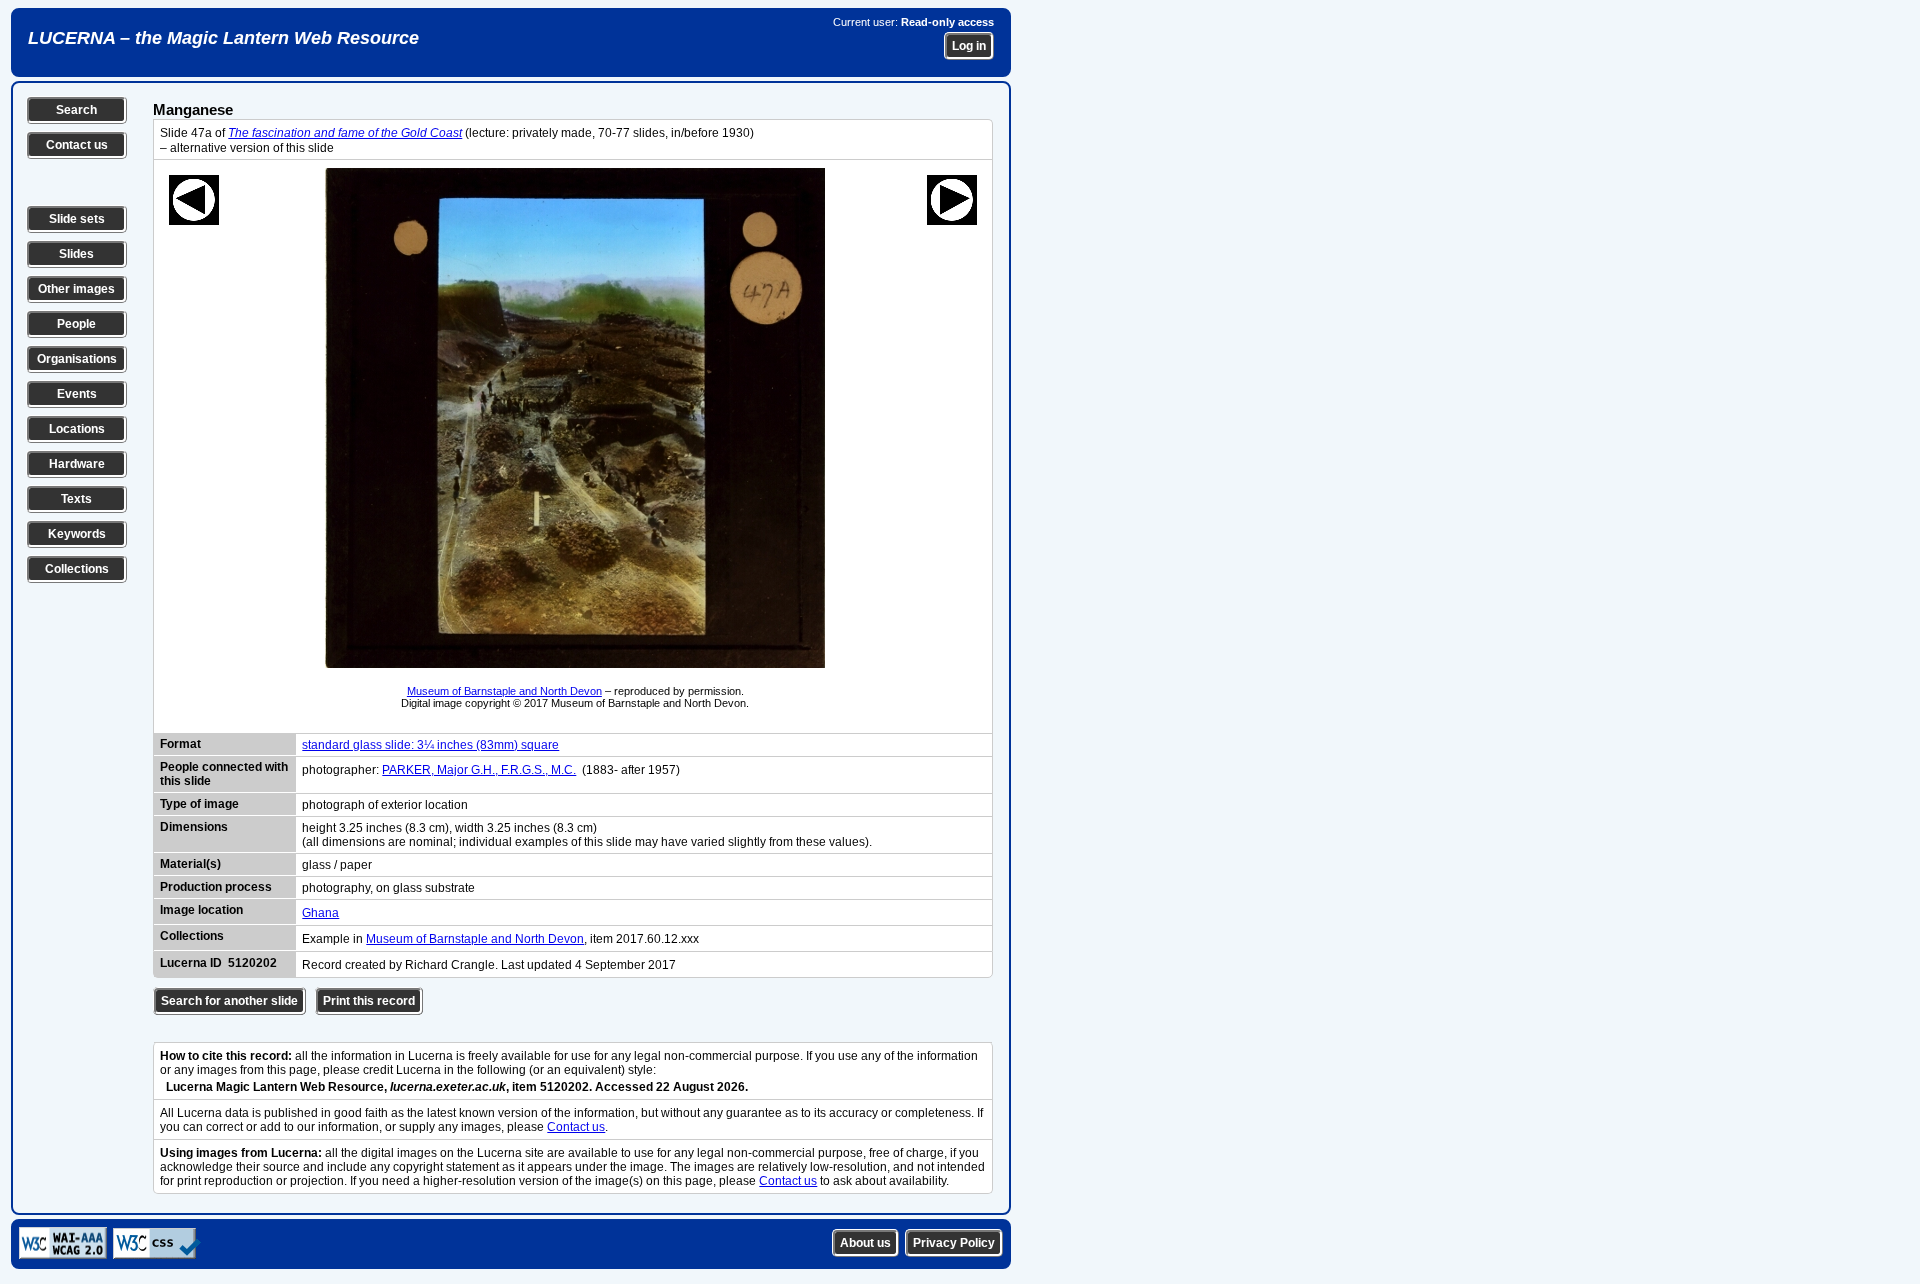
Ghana (320, 913)
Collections (77, 569)
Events (77, 394)
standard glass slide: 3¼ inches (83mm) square (430, 745)
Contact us (77, 145)
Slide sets (77, 219)
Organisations (77, 359)
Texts (76, 499)
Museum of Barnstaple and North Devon (504, 691)
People (76, 324)
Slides (76, 254)
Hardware (77, 464)
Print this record (369, 1001)
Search (76, 110)
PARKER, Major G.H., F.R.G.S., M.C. (479, 770)
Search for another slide (229, 1001)
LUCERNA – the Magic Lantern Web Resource (223, 38)
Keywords (77, 534)
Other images (76, 289)
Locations (77, 429)
